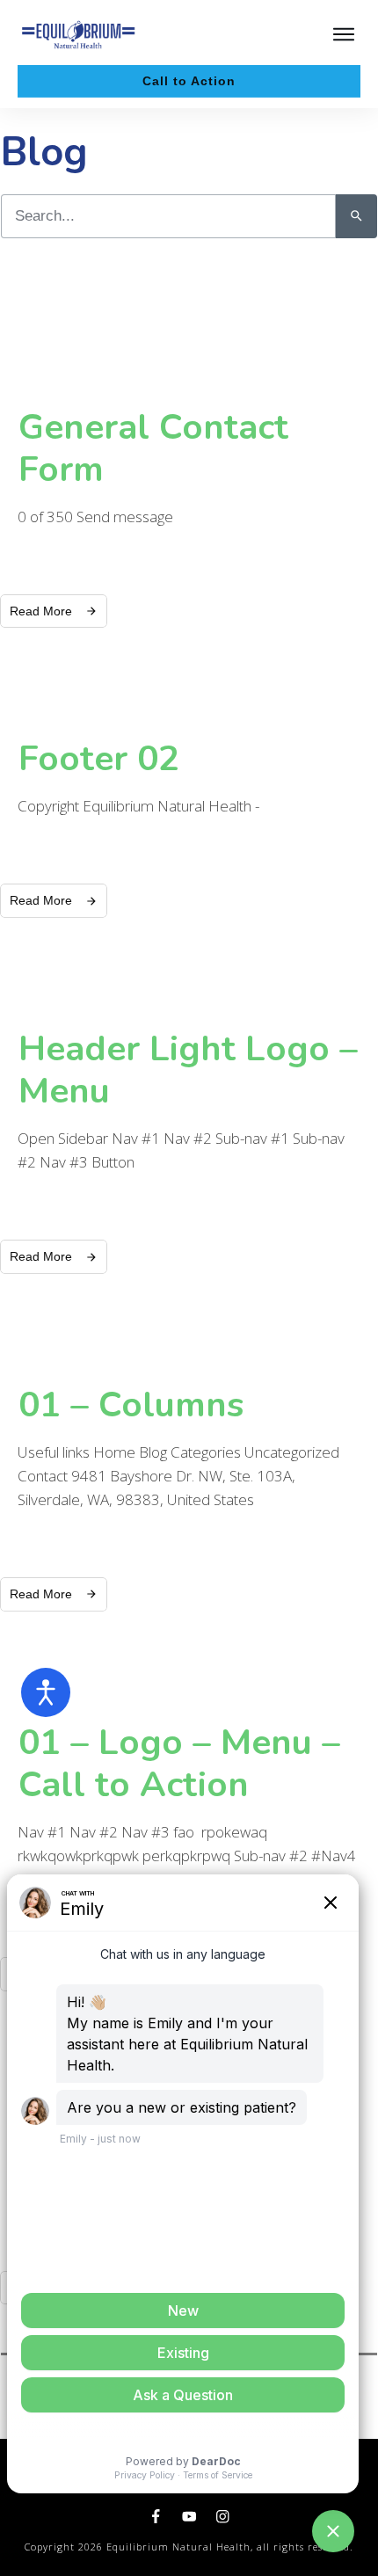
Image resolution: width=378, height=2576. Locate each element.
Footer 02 (99, 759)
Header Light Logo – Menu (188, 1070)
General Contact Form (153, 448)
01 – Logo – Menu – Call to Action (179, 1764)
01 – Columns (131, 1405)
